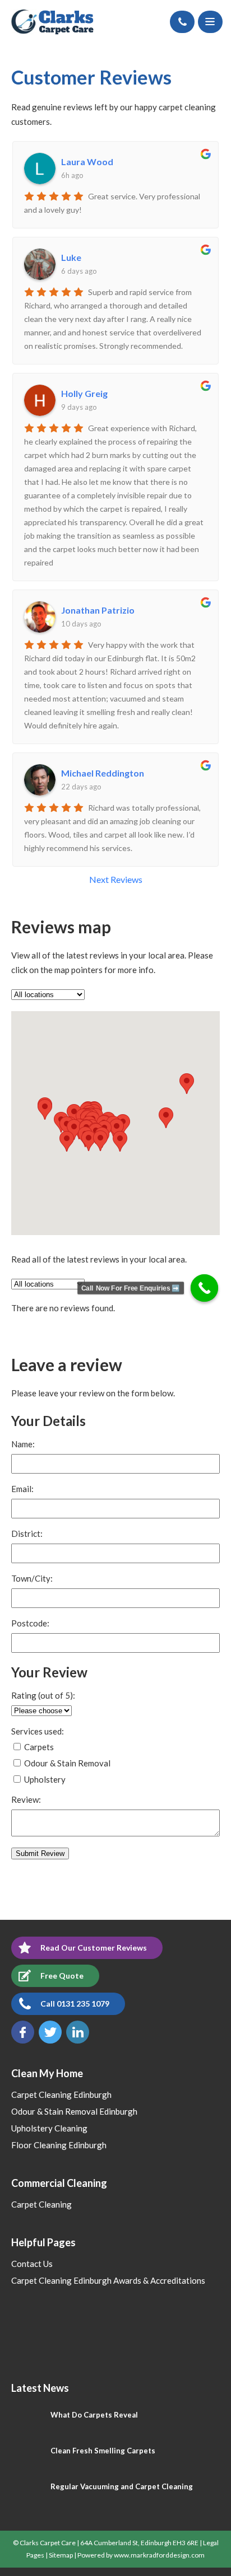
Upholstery (44, 1779)
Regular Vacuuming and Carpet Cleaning (122, 2486)
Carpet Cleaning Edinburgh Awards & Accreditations (108, 2280)
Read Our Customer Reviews (94, 1948)
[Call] (182, 22)
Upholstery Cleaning (49, 2128)
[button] (120, 1141)
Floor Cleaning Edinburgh (59, 2145)
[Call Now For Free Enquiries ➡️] (205, 1288)
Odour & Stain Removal (66, 1763)
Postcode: (30, 1623)
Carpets (38, 1747)
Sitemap (61, 2555)
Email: (22, 1489)
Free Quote (62, 1976)
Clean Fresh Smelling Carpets (103, 2451)
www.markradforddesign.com (159, 2555)
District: (27, 1534)
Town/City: (32, 1579)
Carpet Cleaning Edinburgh (61, 2095)
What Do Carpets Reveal (94, 2415)
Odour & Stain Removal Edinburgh (74, 2111)
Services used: (38, 1731)
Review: (26, 1800)
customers (31, 121)
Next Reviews (116, 880)
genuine (47, 107)
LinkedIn (78, 2032)
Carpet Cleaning (41, 2204)
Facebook (23, 2032)
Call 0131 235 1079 (75, 2004)
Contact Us (32, 2264)
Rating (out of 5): (43, 1696)
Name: (23, 1444)
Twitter (50, 2032)
